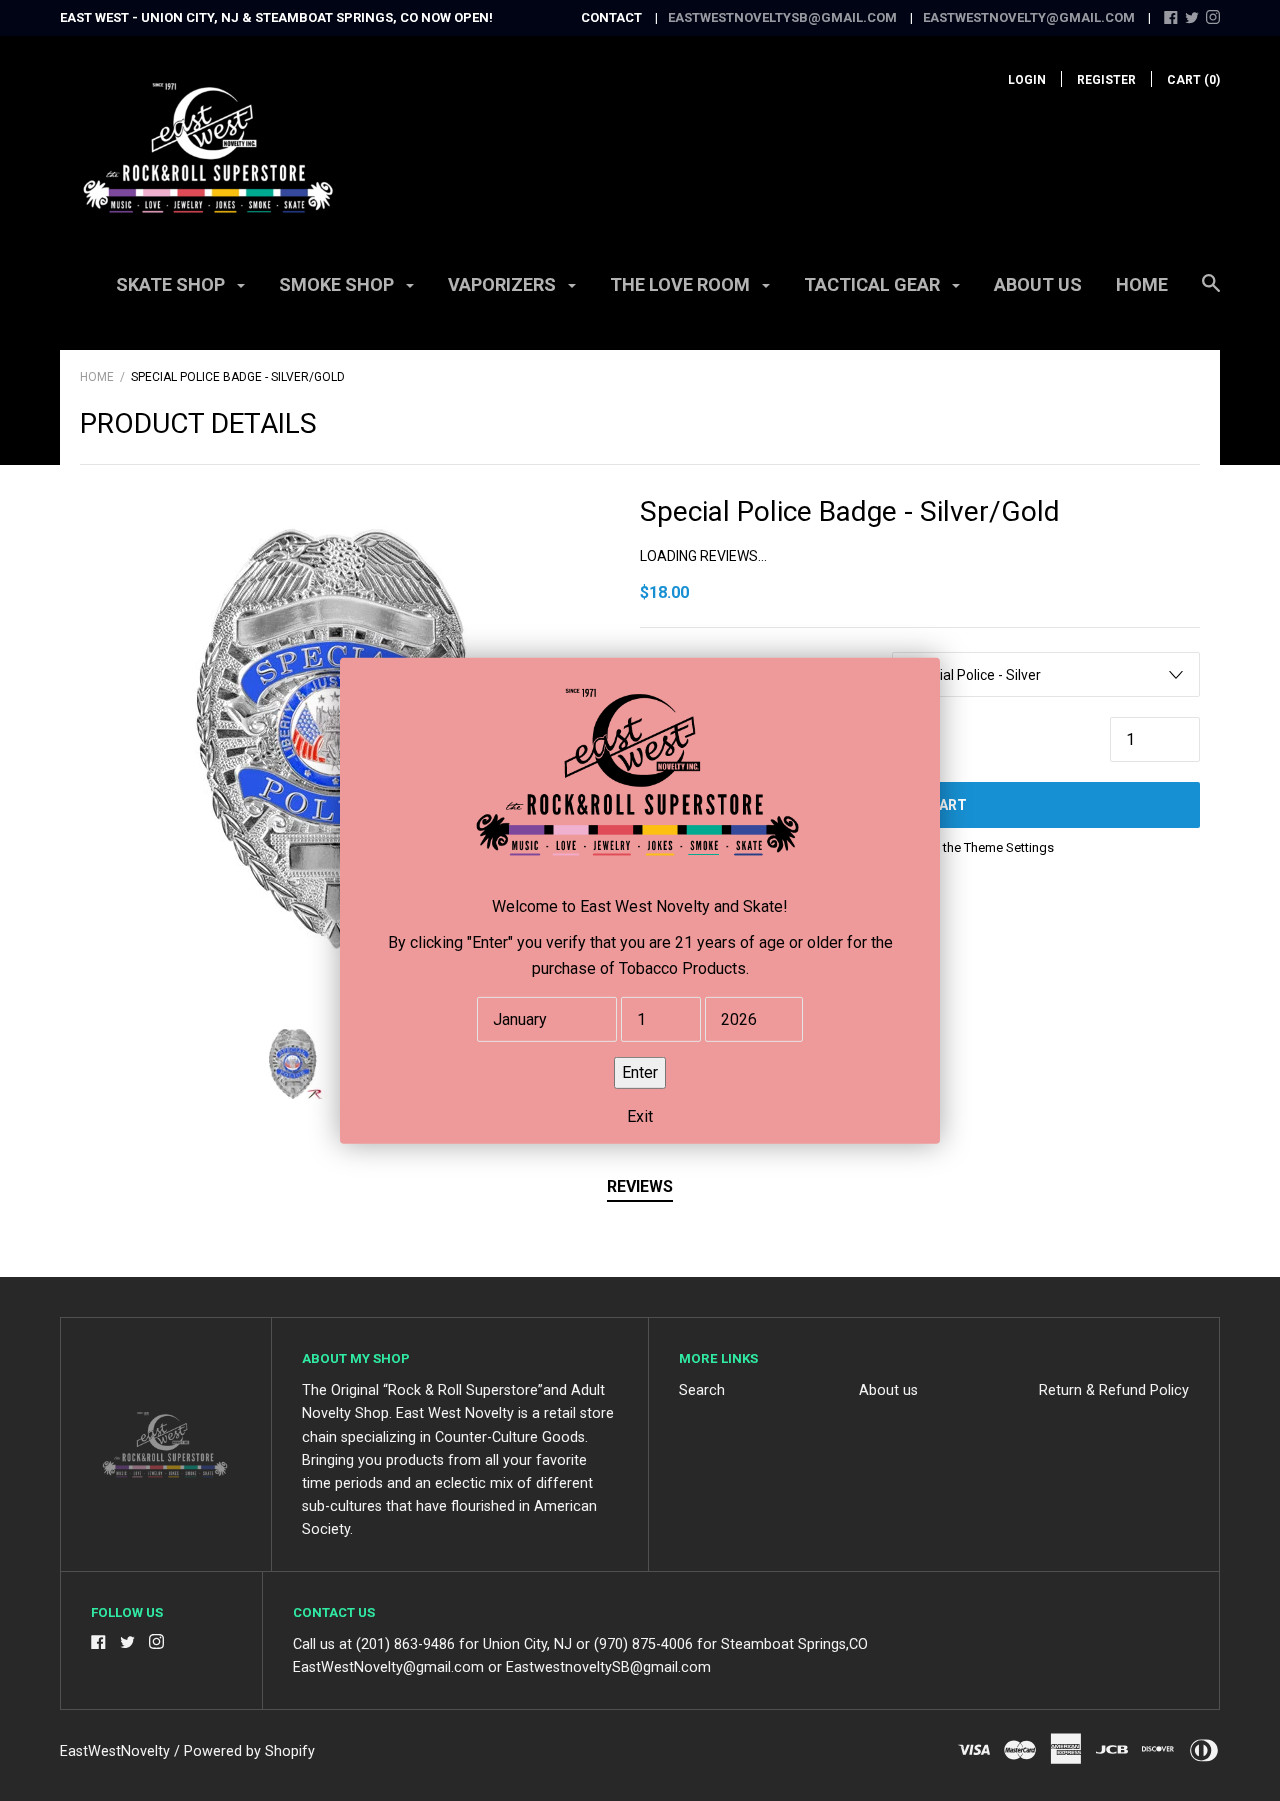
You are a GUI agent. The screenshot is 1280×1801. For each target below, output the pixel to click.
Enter (640, 1071)
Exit (640, 1115)
